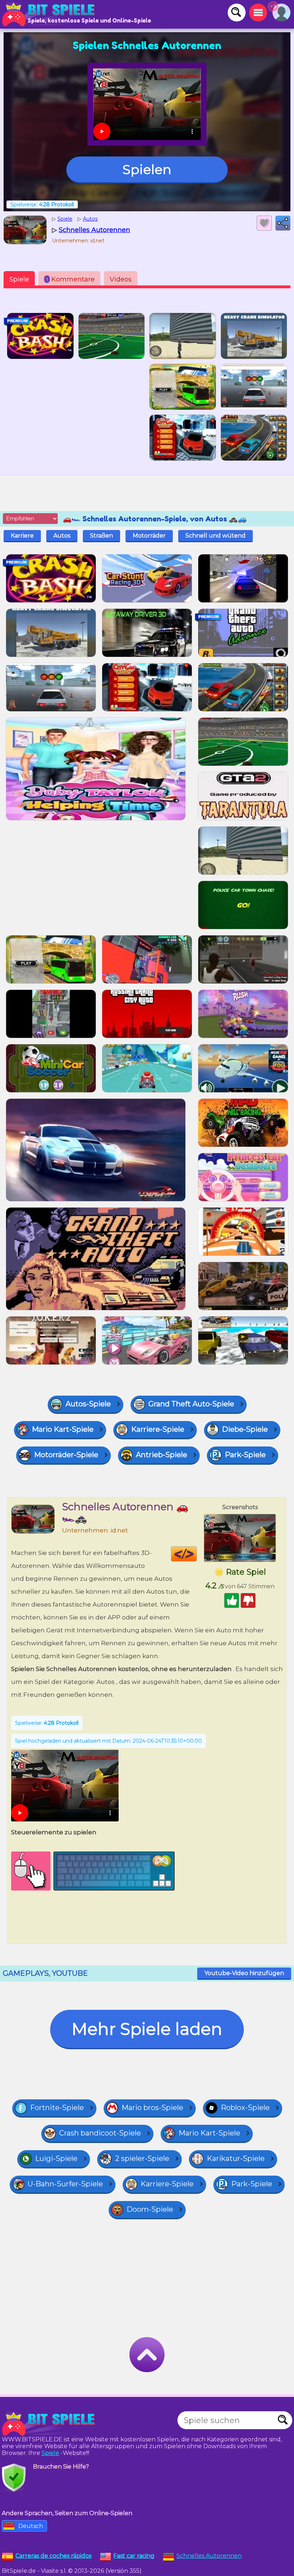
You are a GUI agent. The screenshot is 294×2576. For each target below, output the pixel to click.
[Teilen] (283, 223)
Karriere (22, 536)
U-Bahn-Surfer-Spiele (65, 2184)
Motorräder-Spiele (66, 1455)
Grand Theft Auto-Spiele (191, 1404)
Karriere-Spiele (158, 1429)
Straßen (101, 536)
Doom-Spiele (150, 2209)
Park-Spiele (245, 1455)
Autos (62, 536)
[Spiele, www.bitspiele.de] (50, 14)
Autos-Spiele (88, 1404)
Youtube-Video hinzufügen (244, 1973)
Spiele (19, 279)
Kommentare (70, 279)
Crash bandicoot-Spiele (100, 2133)
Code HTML (197, 1554)
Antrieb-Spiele (162, 1455)
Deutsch (31, 2526)
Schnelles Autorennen (209, 2556)
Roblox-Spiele (245, 2108)
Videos (121, 279)
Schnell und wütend (215, 536)
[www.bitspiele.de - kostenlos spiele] (50, 2424)
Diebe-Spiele (245, 1429)
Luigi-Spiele (56, 2158)
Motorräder (149, 536)
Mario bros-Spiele (152, 2108)
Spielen (147, 169)
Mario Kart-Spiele (63, 1429)
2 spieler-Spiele (142, 2158)
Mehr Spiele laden (147, 2029)
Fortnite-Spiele (57, 2108)
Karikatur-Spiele (236, 2158)
